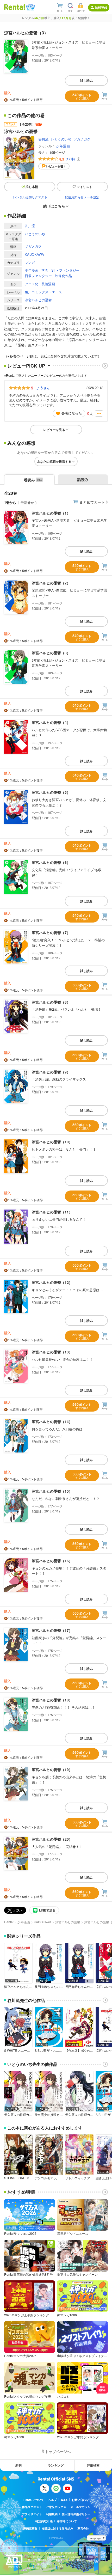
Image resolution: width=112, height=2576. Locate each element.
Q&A (64, 2500)
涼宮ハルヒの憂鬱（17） (52, 1630)
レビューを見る (54, 430)
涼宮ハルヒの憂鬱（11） (52, 1212)
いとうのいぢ (61, 139)
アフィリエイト (32, 2514)
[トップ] (15, 7)
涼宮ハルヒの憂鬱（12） (52, 1282)
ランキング (56, 2465)
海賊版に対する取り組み (57, 2528)
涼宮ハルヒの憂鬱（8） (51, 1002)
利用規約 (52, 2514)
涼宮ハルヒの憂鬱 (38, 300)
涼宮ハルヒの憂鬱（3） (51, 653)
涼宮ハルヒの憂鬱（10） (52, 1142)
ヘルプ (52, 2500)
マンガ (30, 262)
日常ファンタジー (38, 276)
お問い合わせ (80, 2500)
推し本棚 (32, 187)
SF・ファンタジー (65, 270)
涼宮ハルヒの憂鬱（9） (51, 1072)
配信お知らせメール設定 (82, 197)
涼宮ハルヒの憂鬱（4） (51, 722)
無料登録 (101, 8)
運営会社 (83, 2528)
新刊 (18, 2465)
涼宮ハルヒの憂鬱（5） (51, 792)
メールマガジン (80, 2507)
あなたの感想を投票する (54, 461)
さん (43, 388)
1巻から (10, 502)
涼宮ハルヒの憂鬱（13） (52, 1352)
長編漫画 (48, 284)
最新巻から (29, 502)
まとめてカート (92, 502)
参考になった (72, 413)
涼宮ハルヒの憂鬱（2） (51, 583)
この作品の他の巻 (26, 115)
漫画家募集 (30, 2528)
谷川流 (43, 139)
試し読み (86, 81)
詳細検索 (93, 2465)
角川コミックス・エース (43, 292)
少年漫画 (63, 146)
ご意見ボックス (56, 2507)
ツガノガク (82, 139)
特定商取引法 (44, 2521)
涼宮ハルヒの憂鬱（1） (51, 513)
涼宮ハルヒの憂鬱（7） (51, 932)
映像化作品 (63, 276)
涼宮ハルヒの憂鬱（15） (52, 1491)
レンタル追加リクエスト (30, 197)
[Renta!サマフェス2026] (30, 7)
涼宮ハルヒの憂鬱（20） (52, 1839)
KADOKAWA (34, 254)
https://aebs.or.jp (37, 2568)
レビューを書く (56, 166)
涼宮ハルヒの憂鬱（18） (52, 1700)
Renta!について (34, 2500)
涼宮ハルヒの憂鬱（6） (51, 862)
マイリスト (84, 187)
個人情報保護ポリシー (76, 2514)
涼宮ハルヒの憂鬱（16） (52, 1561)
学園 (45, 270)
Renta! (9, 1922)
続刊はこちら (54, 206)
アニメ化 (32, 284)
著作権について (67, 2521)
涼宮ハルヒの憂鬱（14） (52, 1421)
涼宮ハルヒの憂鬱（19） (52, 1769)
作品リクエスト (32, 2507)
